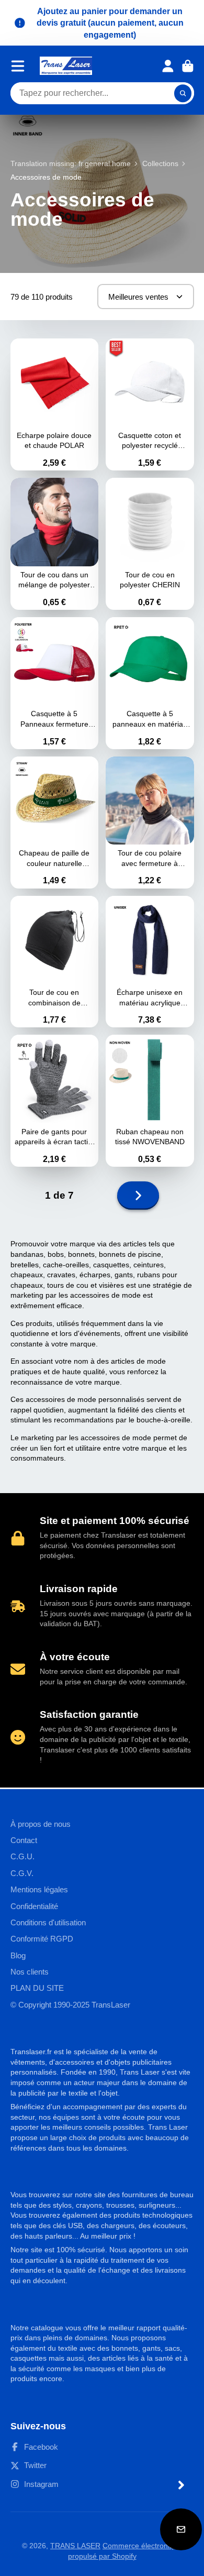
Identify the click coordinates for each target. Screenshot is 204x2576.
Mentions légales (39, 1889)
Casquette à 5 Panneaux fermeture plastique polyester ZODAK (55, 683)
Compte (168, 66)
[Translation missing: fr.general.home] (66, 66)
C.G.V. (22, 1873)
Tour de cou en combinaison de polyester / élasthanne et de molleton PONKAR (55, 962)
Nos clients (30, 1972)
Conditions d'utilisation (48, 1922)
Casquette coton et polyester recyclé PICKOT (150, 404)
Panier (188, 66)
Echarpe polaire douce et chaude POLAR (55, 404)
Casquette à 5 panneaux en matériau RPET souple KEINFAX (150, 683)
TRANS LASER (75, 2546)
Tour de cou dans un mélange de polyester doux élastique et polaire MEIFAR (55, 544)
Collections (160, 163)
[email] (181, 2529)
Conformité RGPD (42, 1939)
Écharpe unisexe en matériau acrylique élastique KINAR (150, 962)
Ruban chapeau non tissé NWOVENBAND (150, 1101)
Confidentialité (34, 1906)
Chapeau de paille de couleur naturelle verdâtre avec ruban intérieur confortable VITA (55, 823)
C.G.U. (22, 1856)
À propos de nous (41, 1824)
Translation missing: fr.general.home (71, 163)
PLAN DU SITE (37, 1988)
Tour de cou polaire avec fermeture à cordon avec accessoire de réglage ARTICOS (150, 823)
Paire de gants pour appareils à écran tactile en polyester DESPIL (55, 1101)
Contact (24, 1840)
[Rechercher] (183, 93)
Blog (18, 1955)
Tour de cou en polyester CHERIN (150, 544)
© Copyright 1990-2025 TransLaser (70, 2005)
